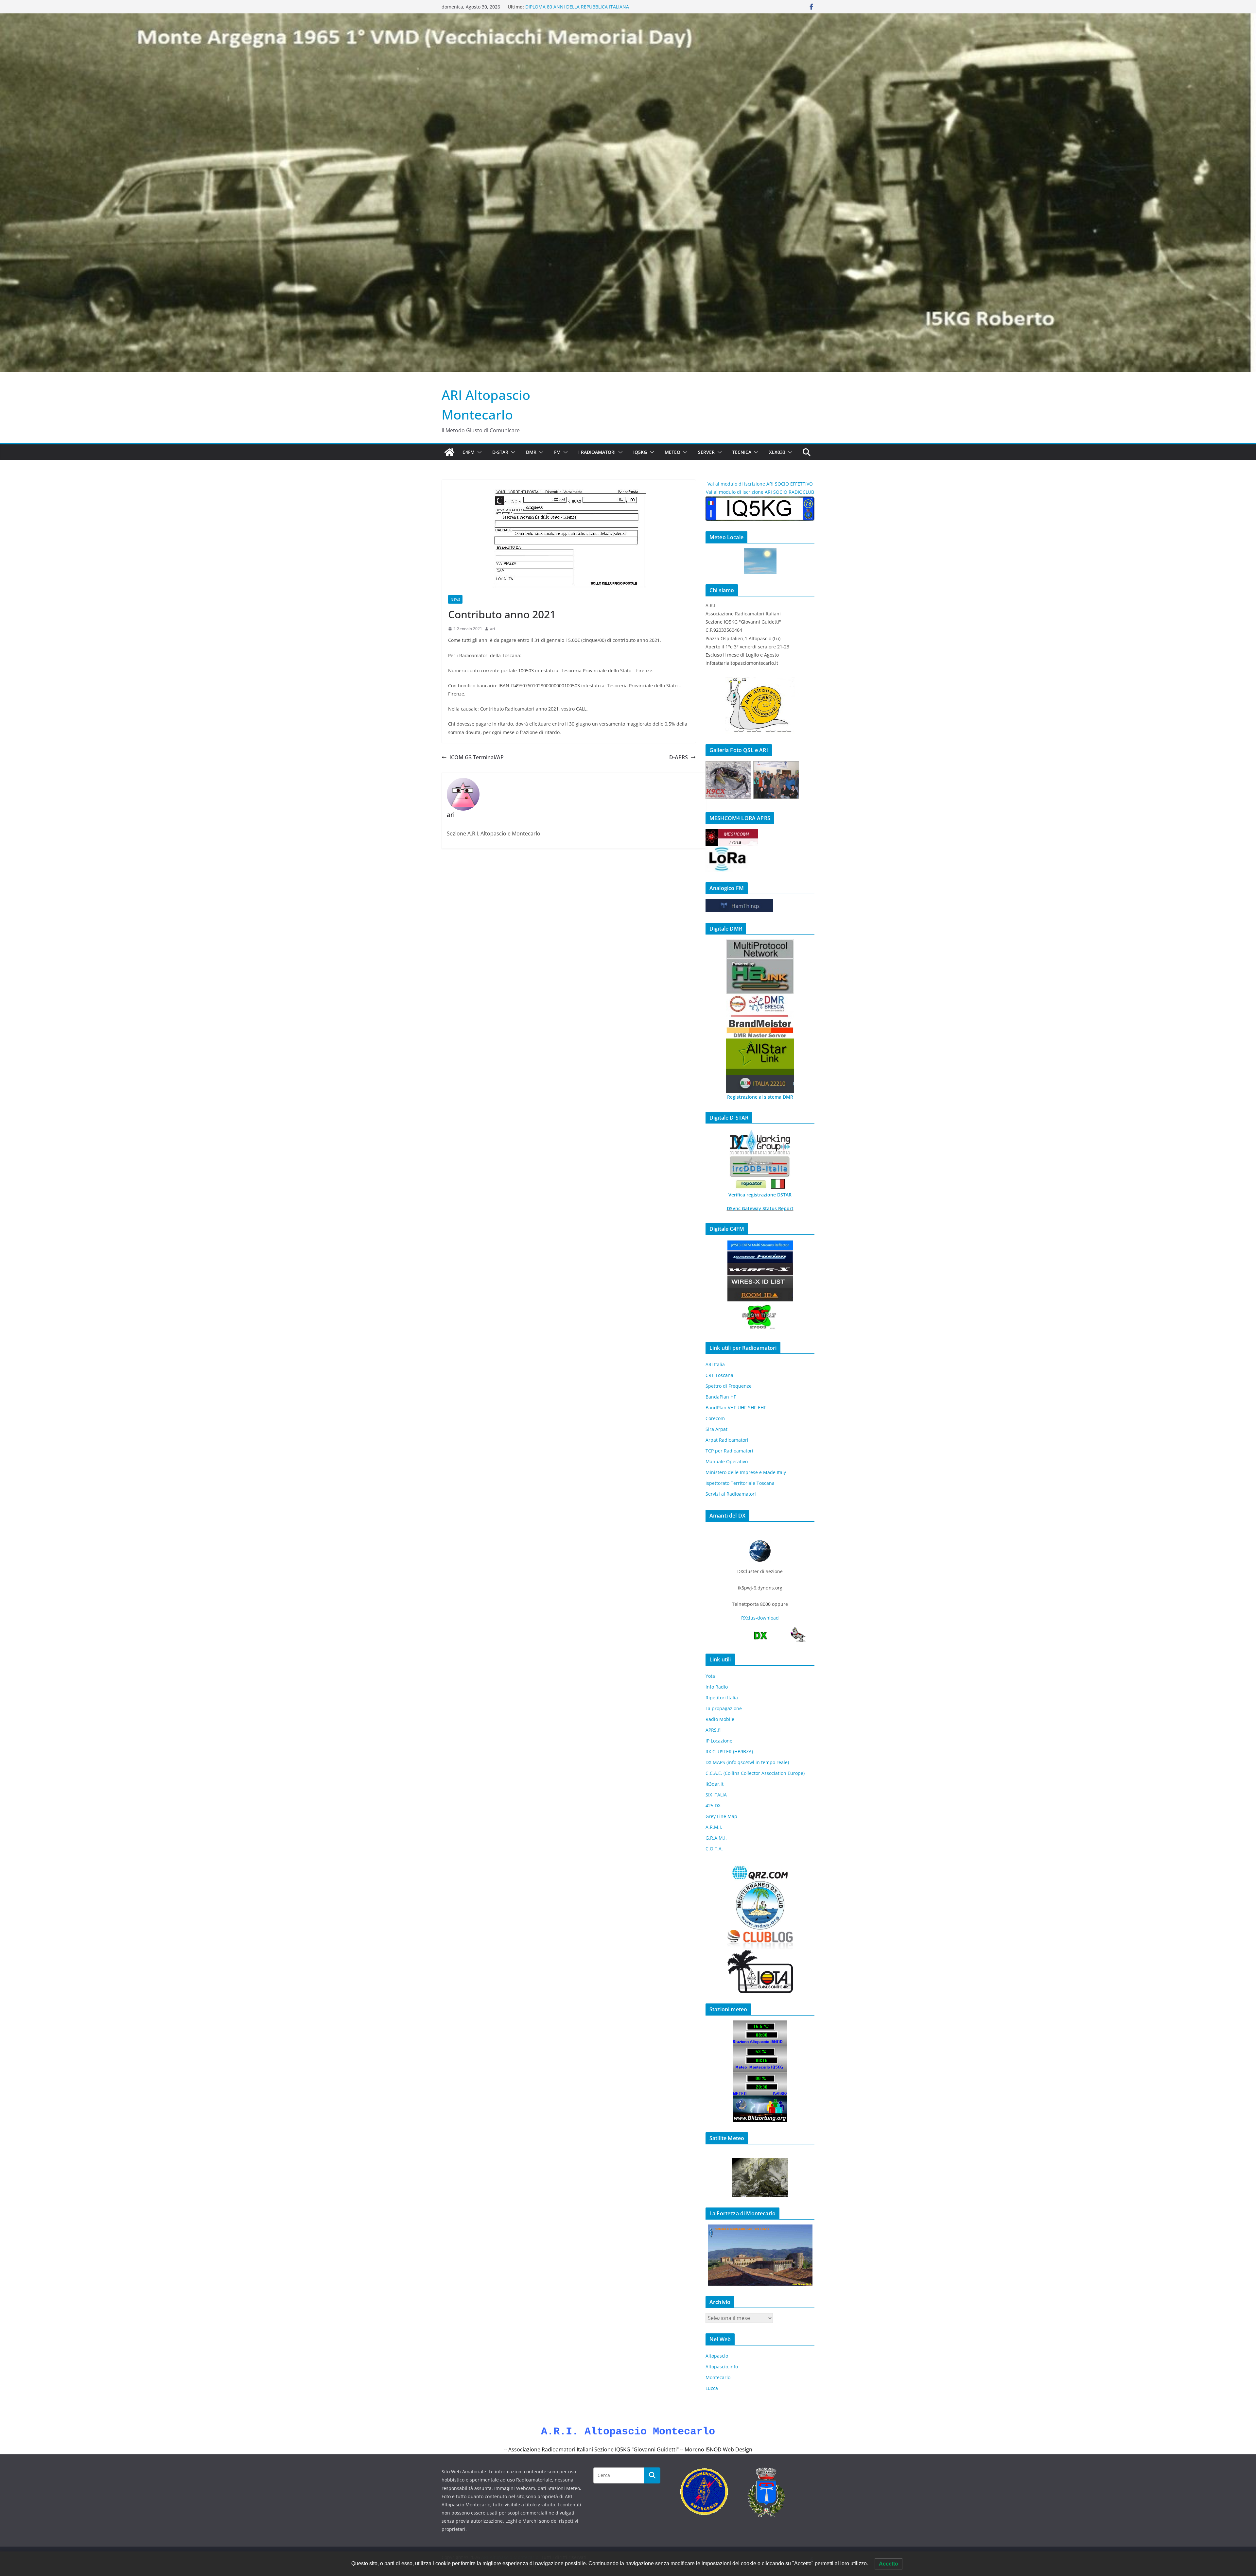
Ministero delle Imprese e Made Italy (746, 1472)
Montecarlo (718, 2377)
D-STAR (500, 452)
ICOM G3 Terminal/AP (477, 757)
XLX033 (777, 452)
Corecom (715, 1418)
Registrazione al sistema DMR (760, 1097)
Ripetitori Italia (722, 1698)
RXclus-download (760, 1618)
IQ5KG (640, 452)
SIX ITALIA (716, 1795)
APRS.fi (713, 1730)
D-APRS (679, 757)
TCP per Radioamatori (729, 1451)
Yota (710, 1676)
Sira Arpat (716, 1429)
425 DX (713, 1805)
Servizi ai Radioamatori (731, 1494)
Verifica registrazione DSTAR (760, 1195)
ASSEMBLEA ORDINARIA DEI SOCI (561, 9)
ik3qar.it (715, 1784)
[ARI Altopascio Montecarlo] (449, 452)
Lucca (712, 2388)
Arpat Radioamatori (727, 1440)
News (455, 599)
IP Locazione (719, 1741)
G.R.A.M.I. (716, 1838)
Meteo (672, 452)
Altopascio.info (722, 2367)
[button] (478, 452)
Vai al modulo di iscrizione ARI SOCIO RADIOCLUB (760, 492)
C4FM (469, 452)
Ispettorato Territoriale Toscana (740, 1483)
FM (557, 452)
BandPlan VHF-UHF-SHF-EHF (736, 1408)
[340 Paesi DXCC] (728, 780)
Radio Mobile (720, 1719)
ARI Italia (715, 1364)
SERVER (706, 452)
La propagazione (724, 1708)
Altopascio (717, 2356)
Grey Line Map (721, 1816)
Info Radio (717, 1687)
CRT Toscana (719, 1375)
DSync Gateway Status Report (760, 1208)
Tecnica (742, 452)
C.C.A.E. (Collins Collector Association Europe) (755, 1773)
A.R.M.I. (714, 1827)
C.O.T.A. (714, 1849)
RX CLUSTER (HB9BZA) (729, 1752)
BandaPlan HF (721, 1397)
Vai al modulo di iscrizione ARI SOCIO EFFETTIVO (760, 484)
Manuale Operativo (727, 1461)
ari (492, 629)
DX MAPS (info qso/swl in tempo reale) (747, 1762)
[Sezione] (776, 780)
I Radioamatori (597, 452)
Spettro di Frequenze (729, 1386)
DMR (531, 452)
